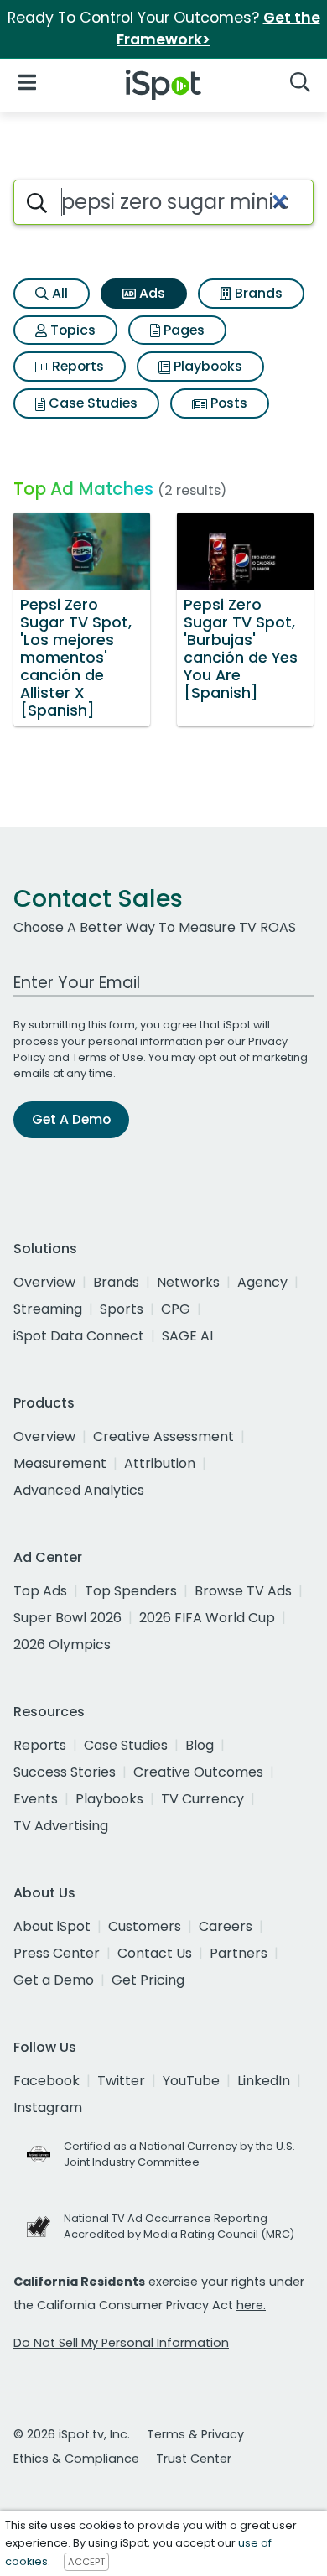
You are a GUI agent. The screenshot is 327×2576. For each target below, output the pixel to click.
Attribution (160, 1463)
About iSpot (52, 1926)
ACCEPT (86, 2562)
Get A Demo (71, 1119)
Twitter (121, 2081)
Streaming (48, 1309)
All (58, 293)
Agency (262, 1282)
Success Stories (65, 1772)
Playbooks (206, 366)
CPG (176, 1309)
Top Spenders (131, 1591)
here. (251, 2305)
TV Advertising (61, 1826)
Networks (188, 1282)
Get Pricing (148, 1980)
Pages (182, 330)
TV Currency (202, 1799)
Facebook (47, 2081)
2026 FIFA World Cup (207, 1618)
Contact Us (155, 1953)
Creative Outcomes (198, 1772)
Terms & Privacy (195, 2434)
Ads (151, 293)
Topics (71, 330)
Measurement (60, 1463)
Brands (257, 293)
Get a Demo (54, 1980)
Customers (145, 1926)
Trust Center (194, 2459)
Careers (226, 1926)
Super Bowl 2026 (67, 1618)
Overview (44, 1282)
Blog (200, 1745)
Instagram (48, 2108)
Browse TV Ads (243, 1591)
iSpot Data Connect (79, 1336)
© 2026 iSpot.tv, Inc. (72, 2434)
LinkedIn (264, 2081)
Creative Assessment (163, 1436)
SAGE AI (187, 1336)
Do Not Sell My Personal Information (121, 2343)
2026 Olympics (62, 1644)
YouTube (191, 2081)
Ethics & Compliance (76, 2459)
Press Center (57, 1953)
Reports (76, 366)
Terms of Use (108, 1057)
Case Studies (91, 403)
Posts (227, 403)
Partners (239, 1953)
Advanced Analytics (79, 1490)
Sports (122, 1309)
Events (36, 1799)
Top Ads (40, 1591)
